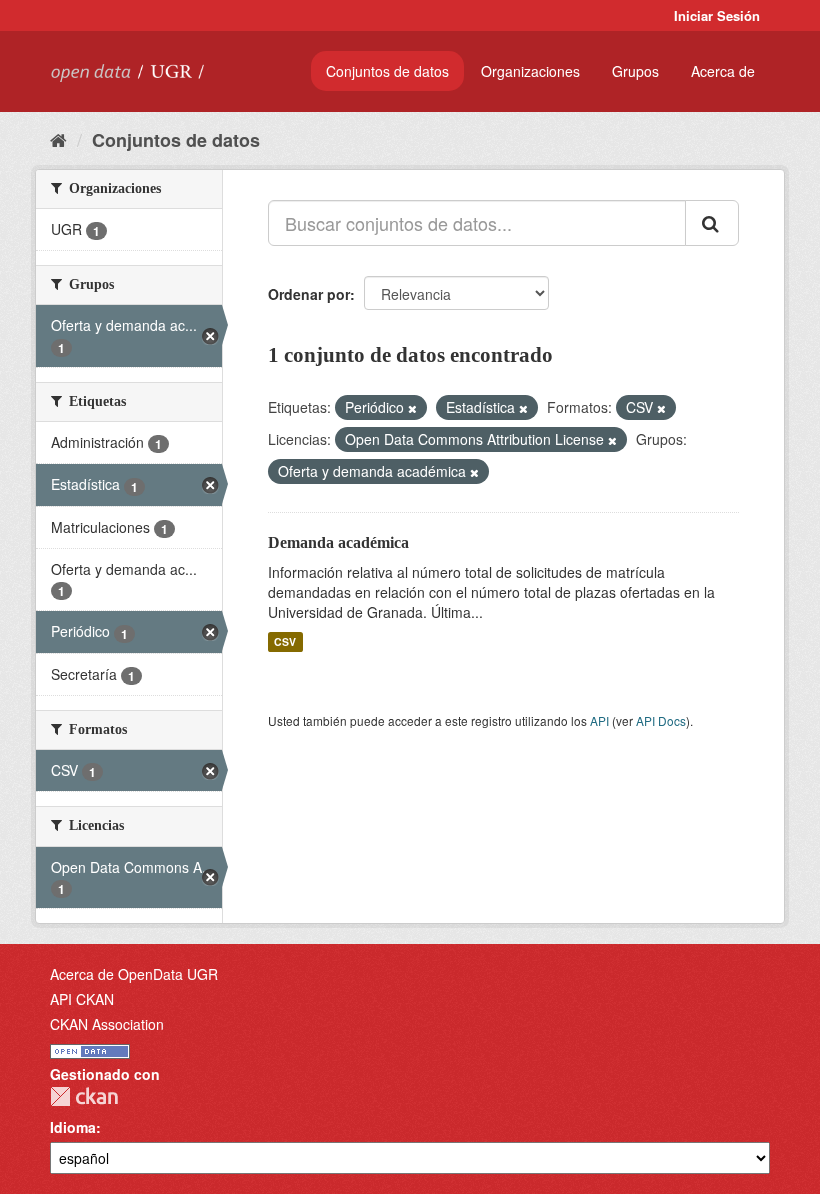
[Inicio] (58, 139)
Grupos (635, 71)
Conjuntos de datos (387, 71)
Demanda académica (338, 542)
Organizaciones (530, 71)
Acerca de (723, 71)
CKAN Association (107, 1024)
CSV (285, 641)
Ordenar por (309, 294)
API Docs (661, 720)
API (599, 720)
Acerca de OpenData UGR (134, 974)
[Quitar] (412, 408)
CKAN (84, 1096)
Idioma (73, 1127)
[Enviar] (712, 223)
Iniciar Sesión (717, 15)
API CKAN (82, 999)
